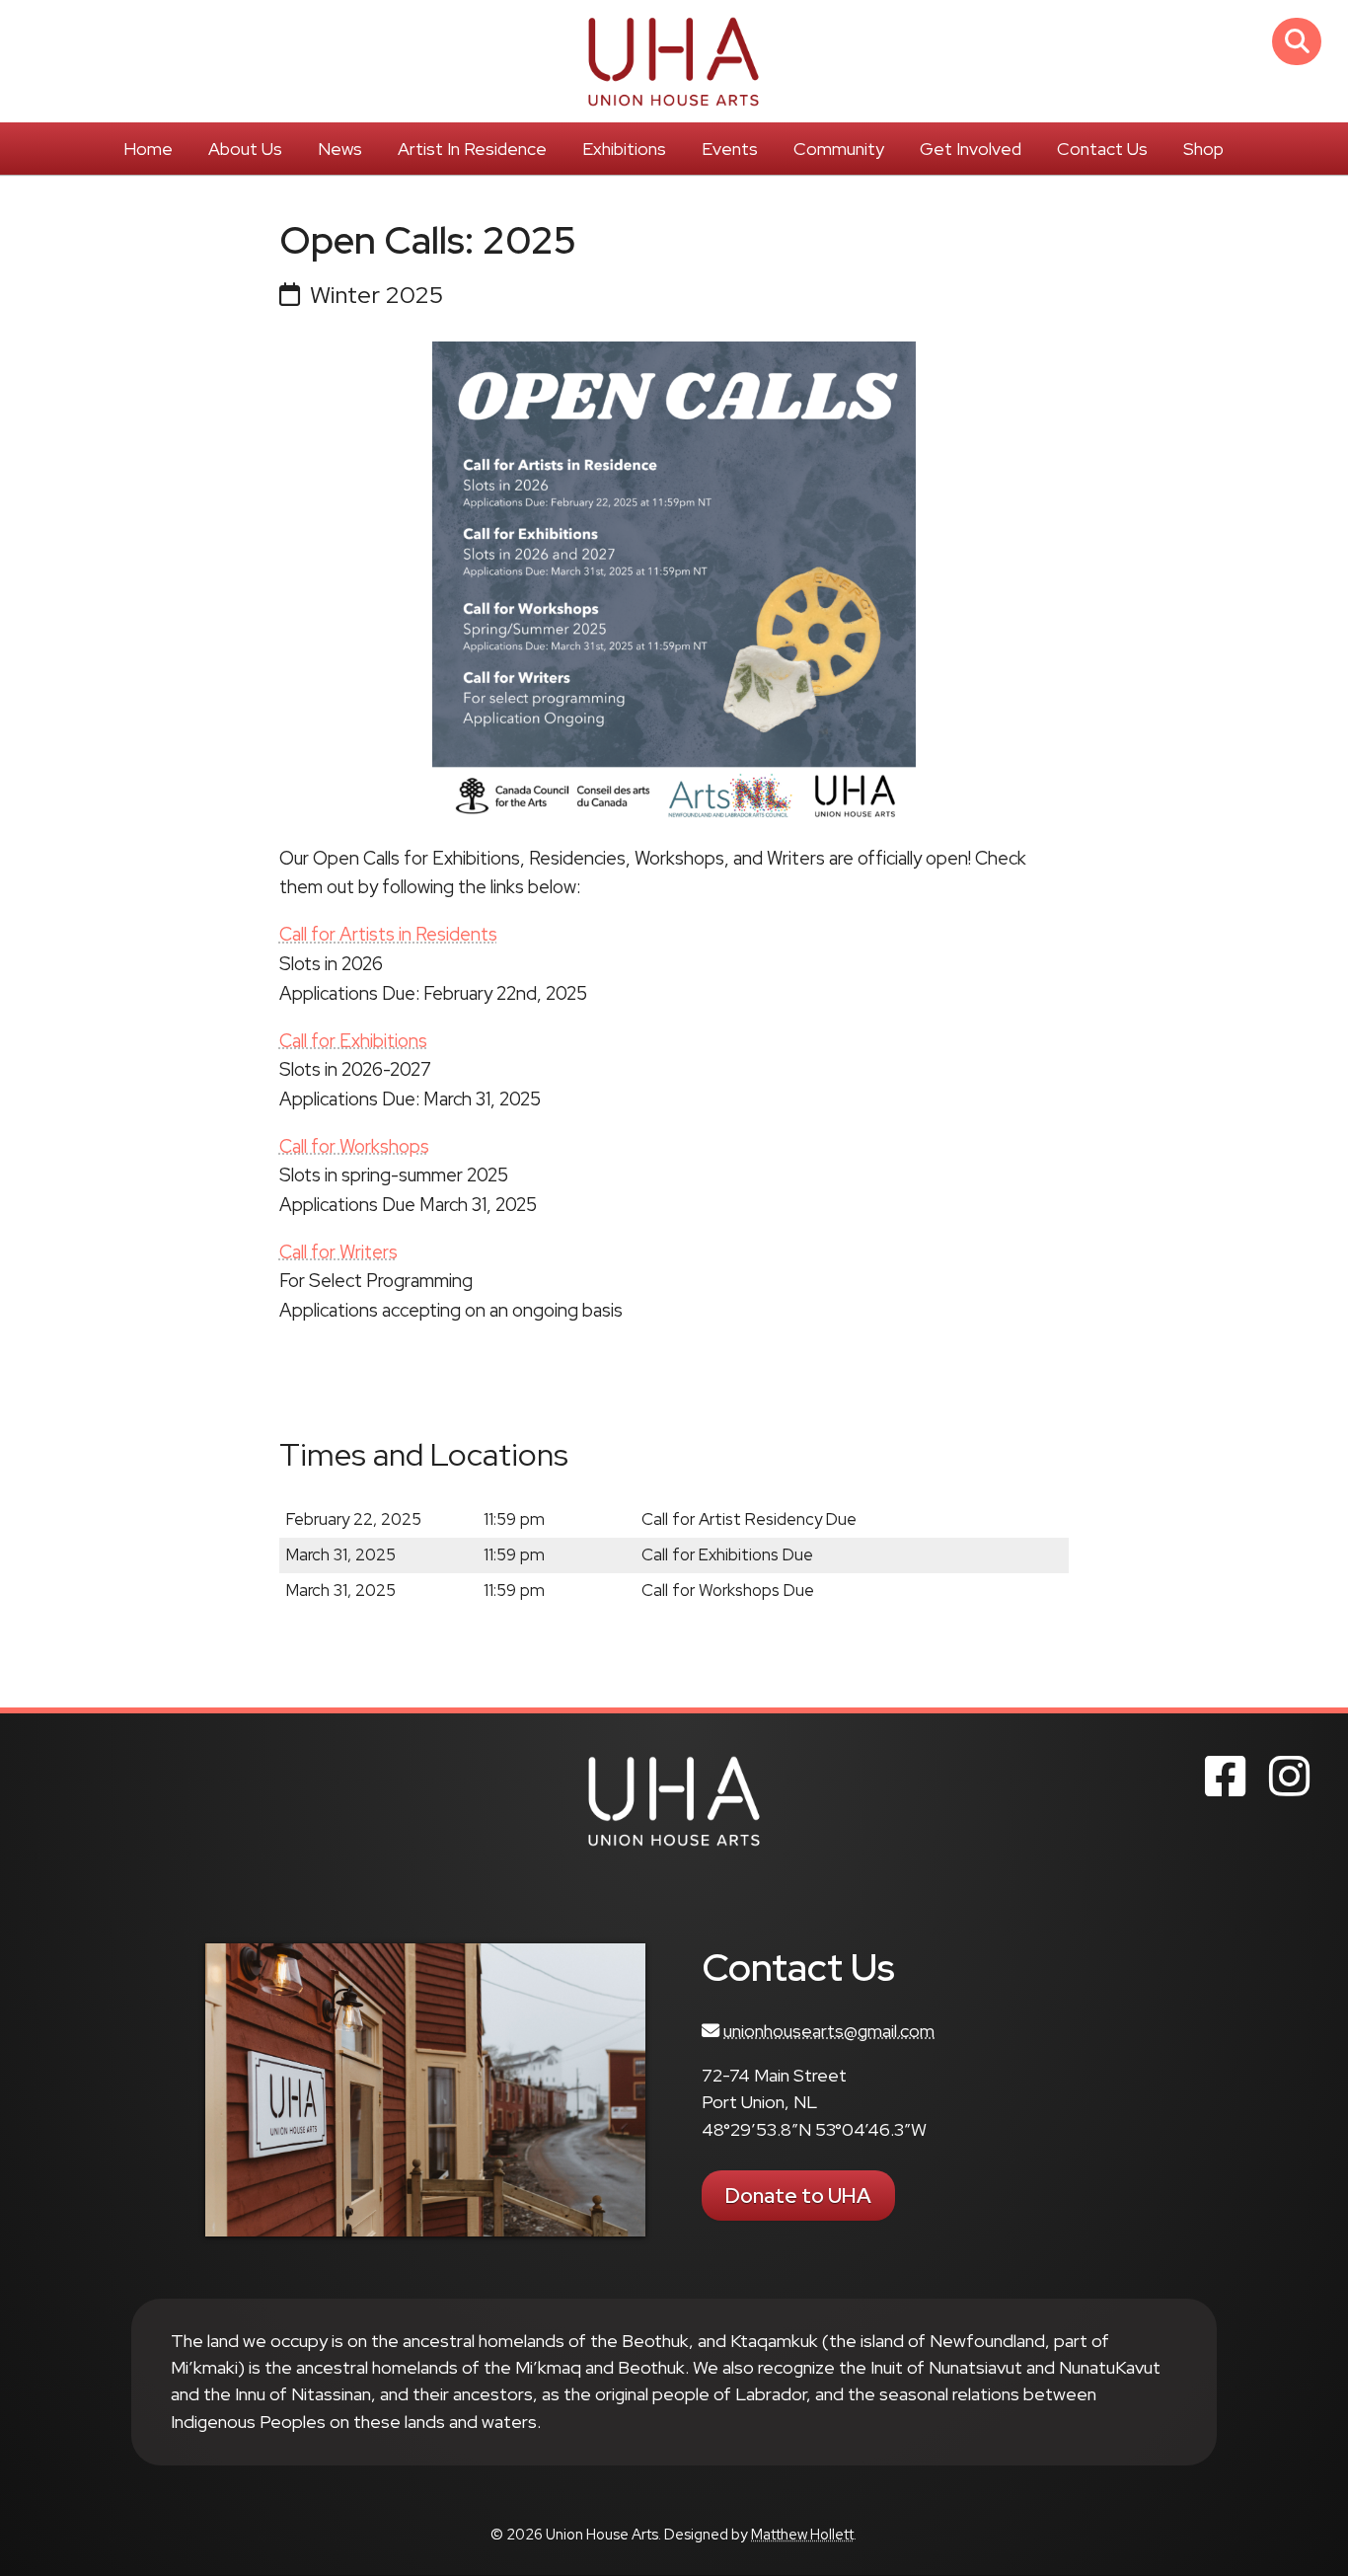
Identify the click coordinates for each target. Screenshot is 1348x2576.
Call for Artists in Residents (388, 934)
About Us (245, 149)
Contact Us (1102, 149)
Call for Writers (338, 1252)
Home (148, 149)
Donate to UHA (798, 2196)
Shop (1203, 149)
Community (839, 149)
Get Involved (971, 149)
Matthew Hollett (802, 2535)
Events (730, 149)
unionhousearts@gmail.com (829, 2031)
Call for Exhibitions (353, 1041)
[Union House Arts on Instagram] (1289, 1777)
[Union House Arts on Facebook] (1225, 1777)
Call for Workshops (354, 1146)
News (340, 149)
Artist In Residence (472, 149)
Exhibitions (624, 149)
